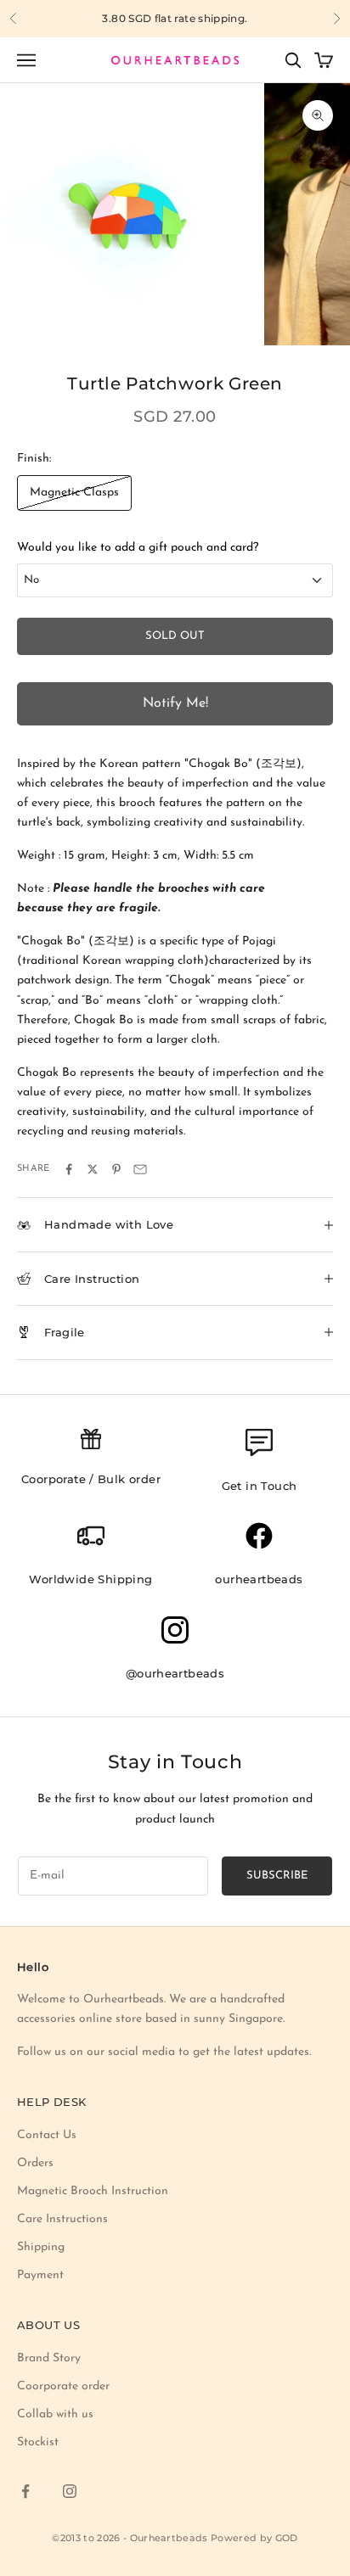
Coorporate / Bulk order (91, 1479)
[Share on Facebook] (69, 1169)
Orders (35, 2163)
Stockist (38, 2442)
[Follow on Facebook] (25, 2491)
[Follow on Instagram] (70, 2491)
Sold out (175, 636)
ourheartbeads (259, 1579)
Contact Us (47, 2135)
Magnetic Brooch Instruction (93, 2191)
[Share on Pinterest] (116, 1169)
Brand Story (49, 2358)
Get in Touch (260, 1486)
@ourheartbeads (175, 1673)
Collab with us (55, 2414)
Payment (40, 2275)
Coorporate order (63, 2386)
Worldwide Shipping (90, 1579)
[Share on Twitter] (93, 1169)
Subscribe (277, 1876)
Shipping (41, 2247)
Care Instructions (62, 2219)
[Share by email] (140, 1169)
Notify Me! (175, 703)
